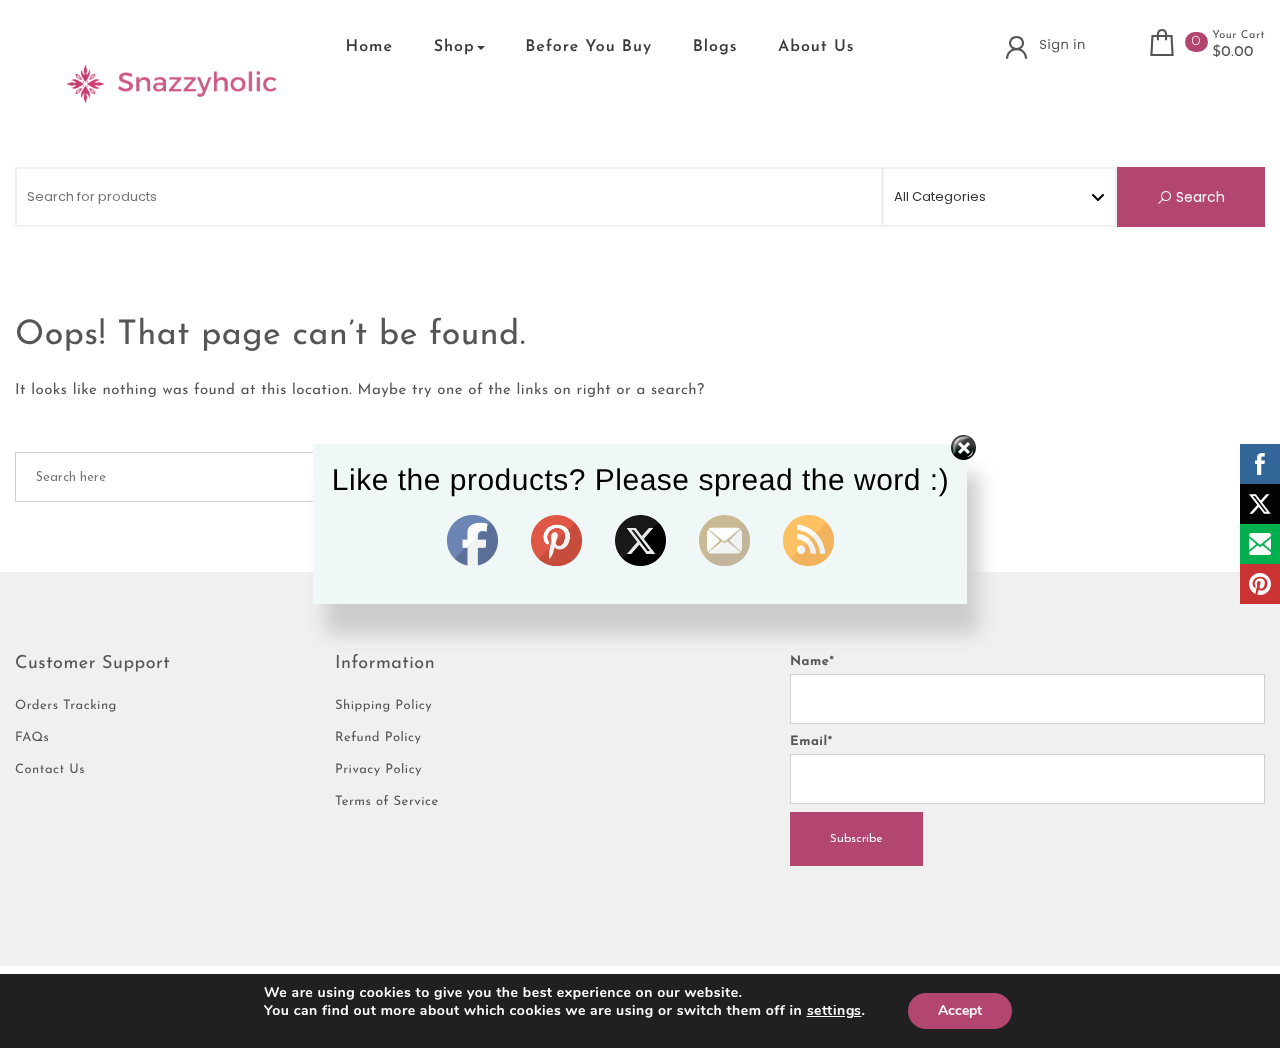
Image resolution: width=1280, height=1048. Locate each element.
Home (370, 47)
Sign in (1062, 44)
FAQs (32, 738)
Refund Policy (378, 738)
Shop (454, 47)
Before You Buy (588, 47)
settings (834, 1011)
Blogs (715, 47)
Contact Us (50, 770)
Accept (960, 1010)
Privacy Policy (378, 770)
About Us (816, 47)
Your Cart (1238, 35)
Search (1198, 197)
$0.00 (1233, 53)
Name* (812, 662)
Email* (811, 742)
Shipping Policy (383, 706)
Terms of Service (387, 802)
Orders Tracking (66, 706)
